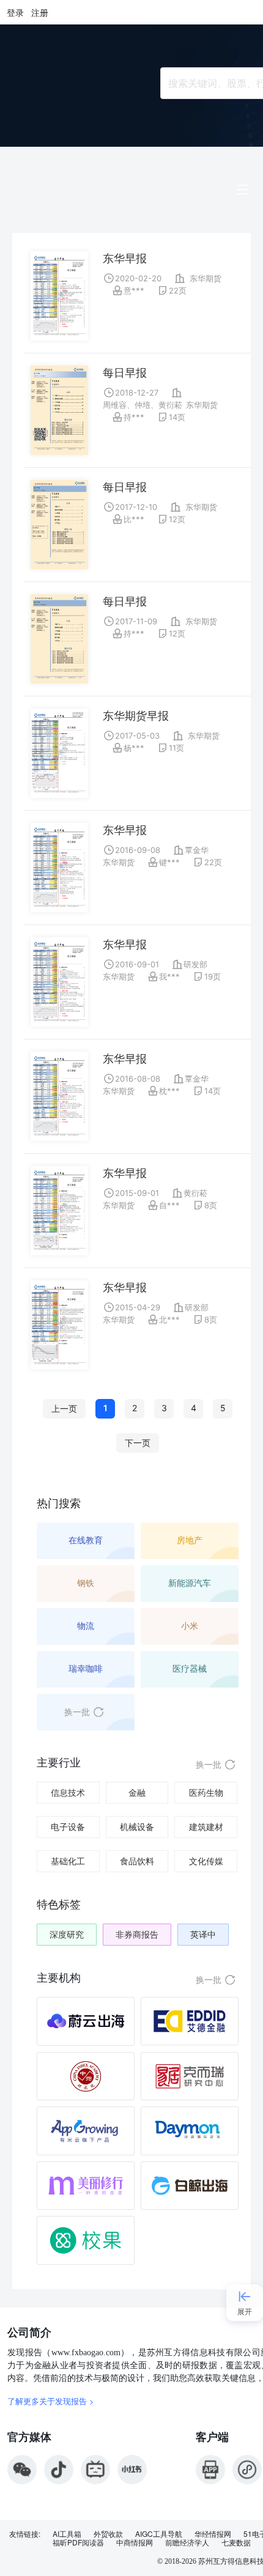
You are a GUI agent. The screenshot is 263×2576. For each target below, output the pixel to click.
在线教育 (86, 1540)
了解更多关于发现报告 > (51, 2401)
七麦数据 (236, 2542)
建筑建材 (206, 1827)
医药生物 (206, 1792)
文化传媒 (206, 1861)
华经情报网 (213, 2534)
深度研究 (67, 1934)
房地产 (190, 1540)
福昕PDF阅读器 (78, 2542)
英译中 (203, 1934)
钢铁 (86, 1583)
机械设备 (137, 1827)
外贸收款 (108, 2534)
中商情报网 (135, 2542)
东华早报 (125, 258)
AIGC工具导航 (159, 2534)
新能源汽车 (190, 1583)
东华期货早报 (136, 716)
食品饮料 (137, 1861)
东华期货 (206, 278)
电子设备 (68, 1827)
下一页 (138, 1443)
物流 (86, 1626)
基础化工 (68, 1861)
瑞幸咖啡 (86, 1668)
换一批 (77, 1712)
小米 (190, 1626)
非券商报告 (137, 1934)
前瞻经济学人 (187, 2542)
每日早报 (125, 373)
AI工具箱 (67, 2534)
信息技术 (68, 1792)
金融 (137, 1792)
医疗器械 (190, 1668)
